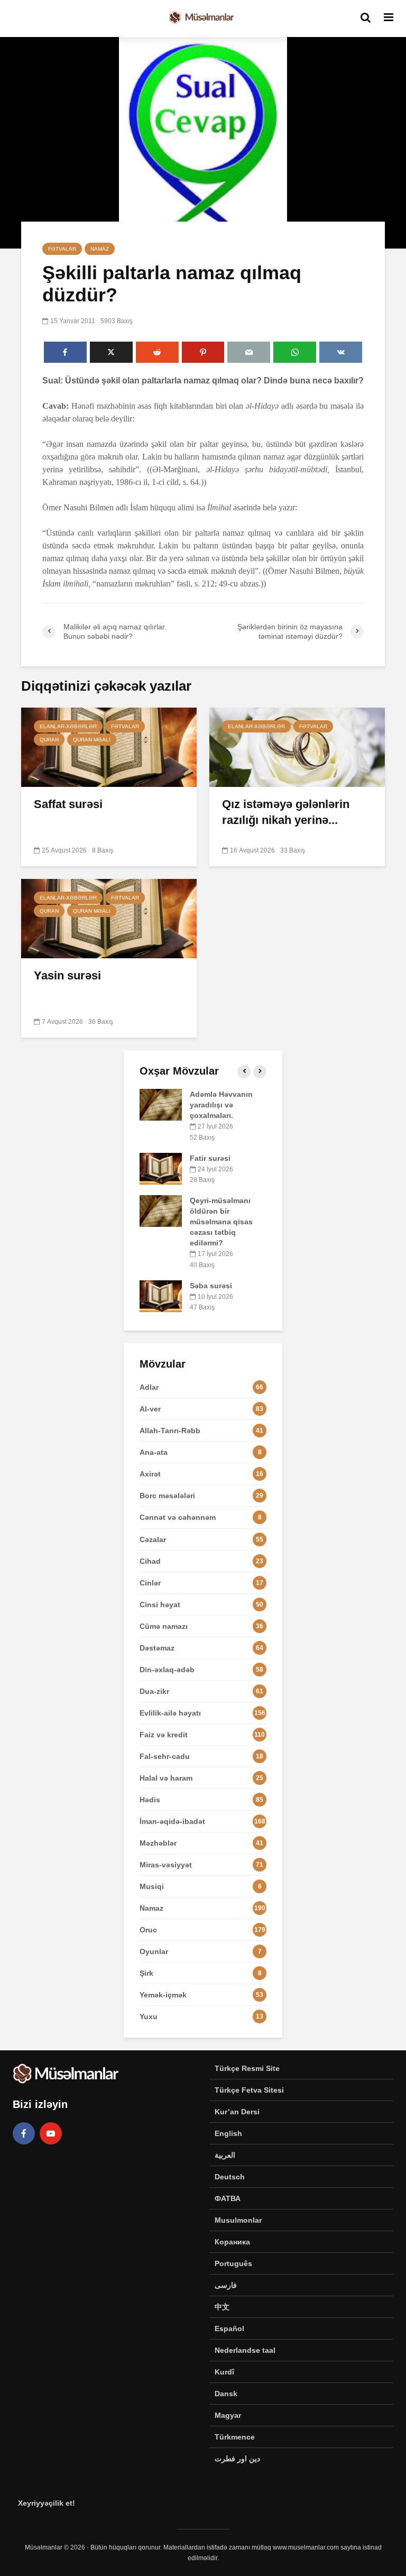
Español (229, 2329)
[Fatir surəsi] (161, 1168)
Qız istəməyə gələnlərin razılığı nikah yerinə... (286, 812)
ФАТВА (228, 2198)
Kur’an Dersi (237, 2112)
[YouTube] (51, 2133)
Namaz (100, 249)
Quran (49, 740)
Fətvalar (62, 249)
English (228, 2133)
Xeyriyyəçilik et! (47, 2503)
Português (233, 2263)
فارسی (226, 2285)
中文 (222, 2307)
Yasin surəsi (67, 975)
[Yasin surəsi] (109, 918)
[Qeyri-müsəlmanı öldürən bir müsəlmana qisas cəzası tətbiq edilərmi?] (161, 1211)
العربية (225, 2155)
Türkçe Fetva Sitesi (249, 2090)
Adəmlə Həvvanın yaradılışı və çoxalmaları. (221, 1105)
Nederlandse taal (245, 2350)
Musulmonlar (238, 2220)
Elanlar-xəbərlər (68, 726)
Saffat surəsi (68, 804)
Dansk (226, 2394)
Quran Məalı (92, 740)
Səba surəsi (211, 1286)
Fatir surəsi (210, 1158)
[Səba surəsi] (161, 1295)
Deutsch (230, 2177)
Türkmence (235, 2437)
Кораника (232, 2242)
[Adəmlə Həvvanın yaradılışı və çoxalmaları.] (161, 1104)
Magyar (228, 2415)
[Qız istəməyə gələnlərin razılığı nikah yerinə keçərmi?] (297, 746)
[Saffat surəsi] (109, 746)
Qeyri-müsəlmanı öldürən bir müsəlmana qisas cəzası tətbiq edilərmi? (221, 1222)
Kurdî (224, 2372)
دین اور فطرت (237, 2459)
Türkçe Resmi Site (247, 2068)
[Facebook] (24, 2133)
